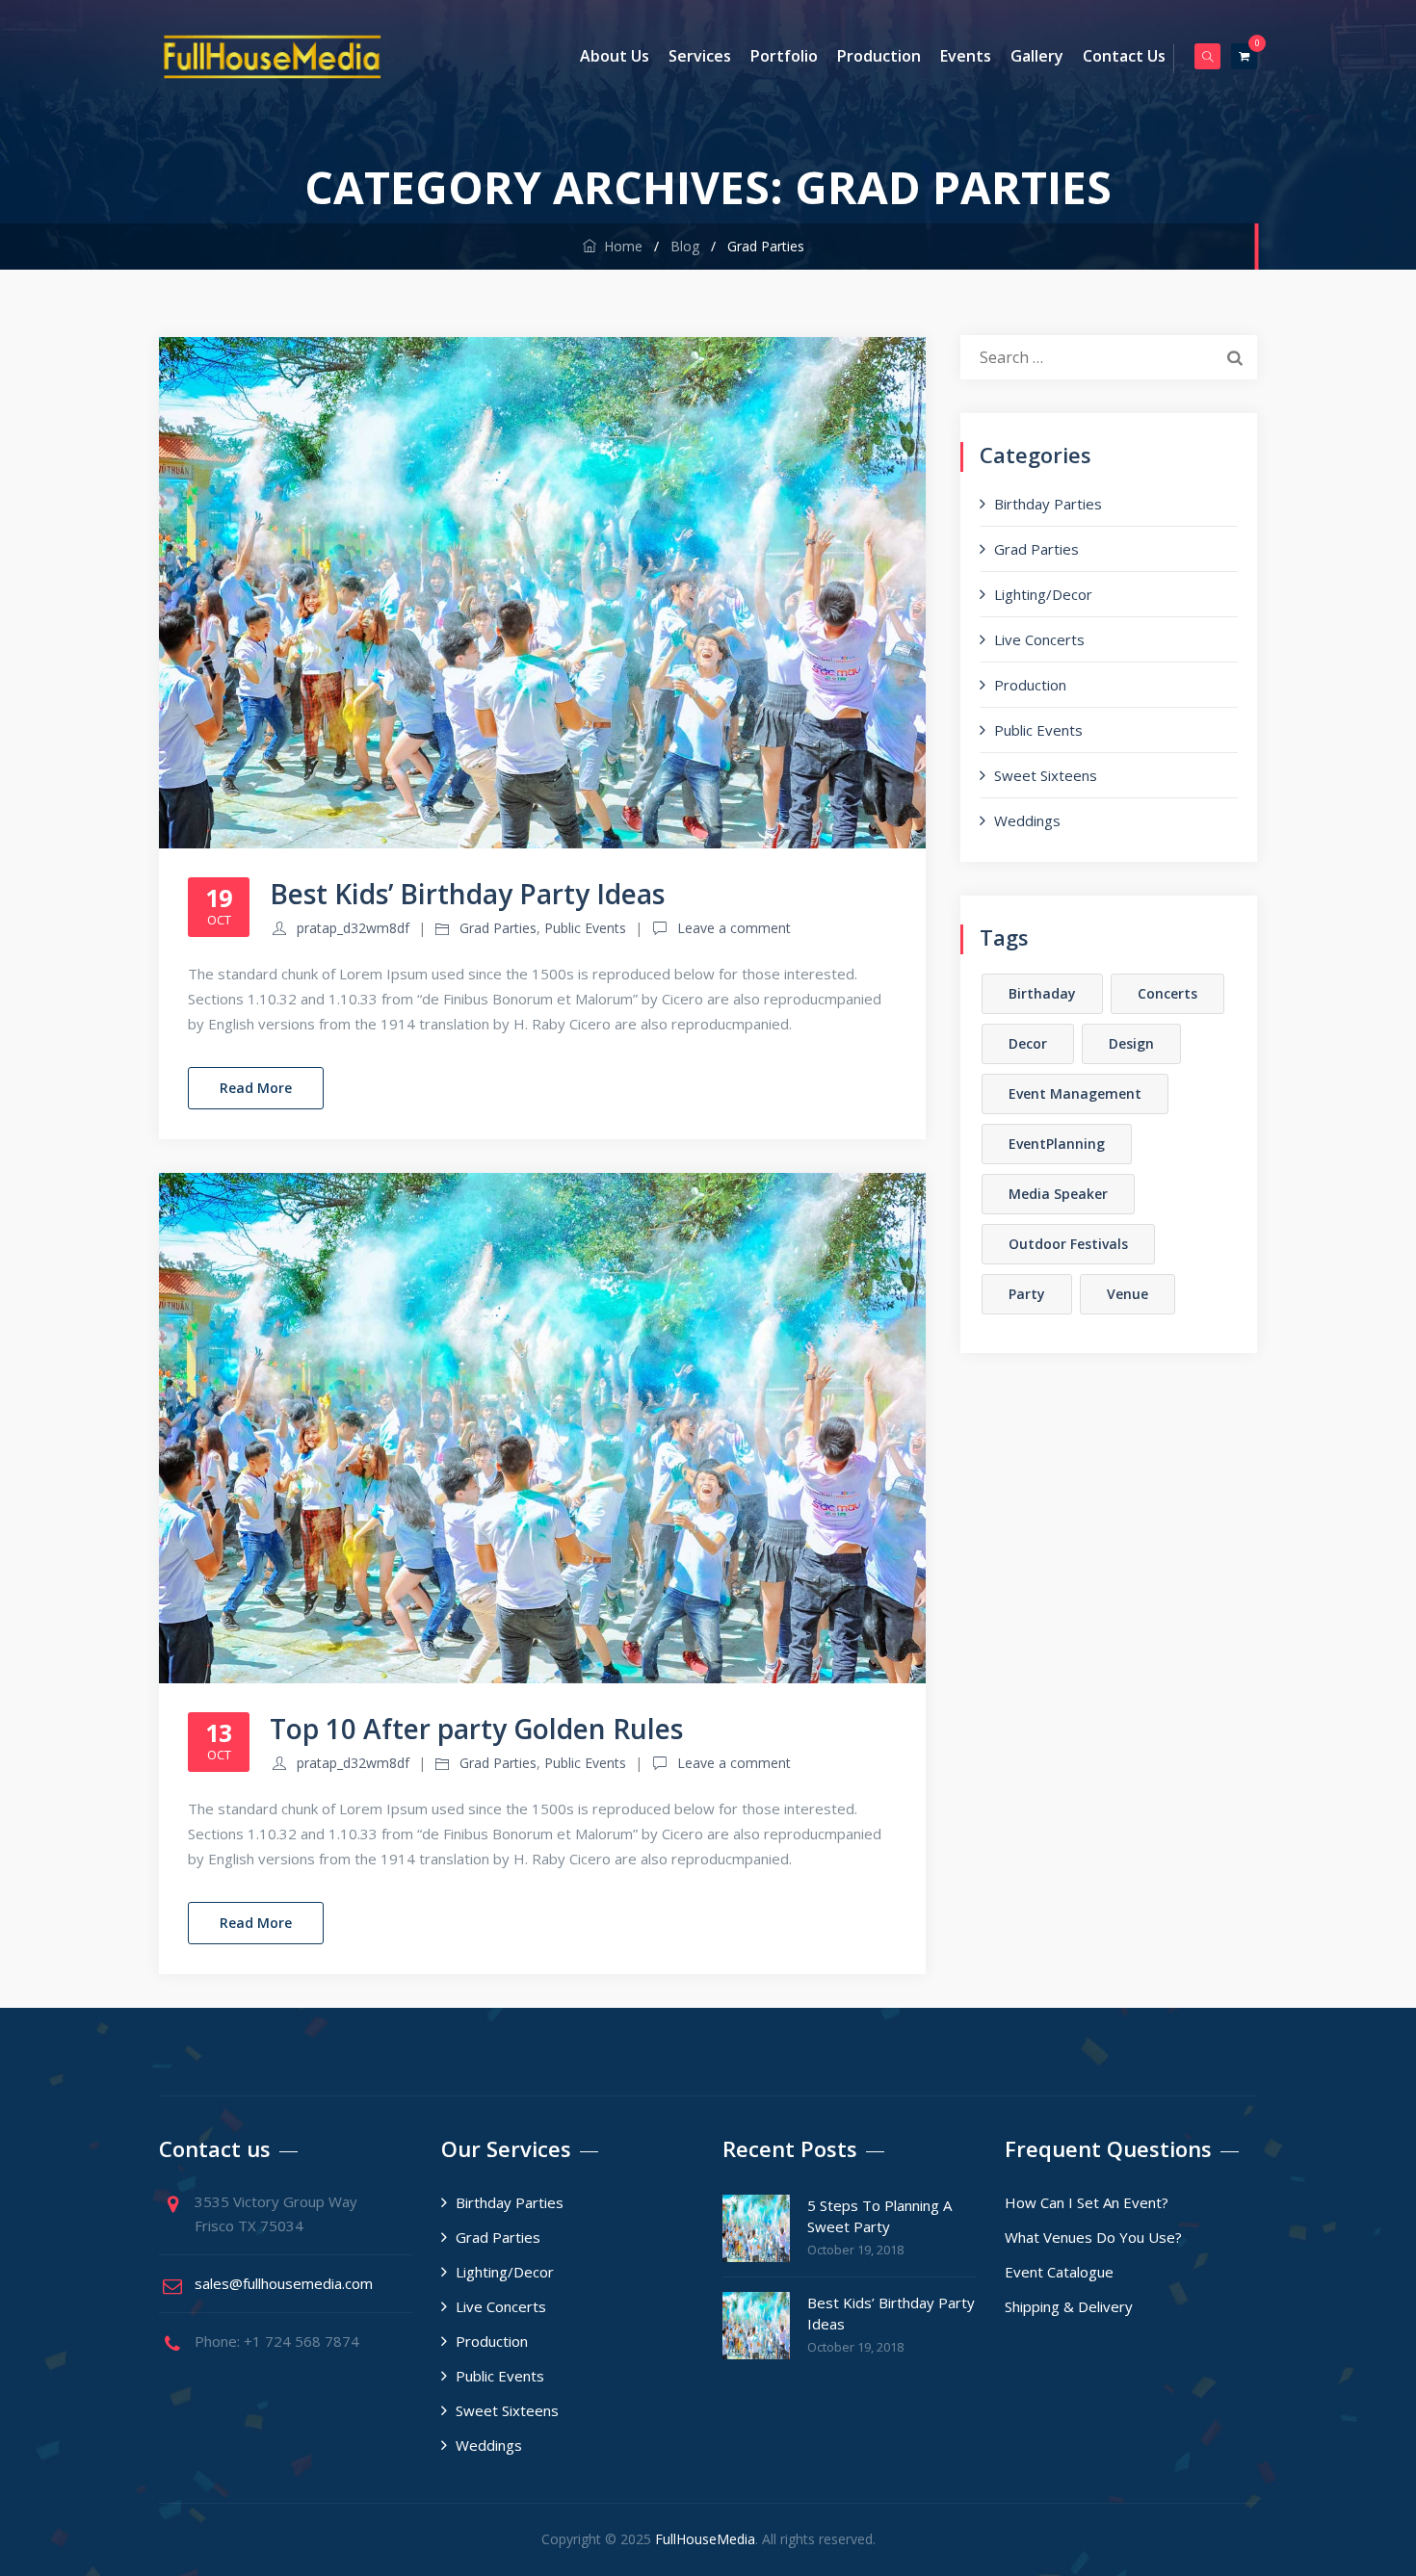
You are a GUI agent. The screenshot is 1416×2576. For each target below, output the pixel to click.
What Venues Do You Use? (1093, 2237)
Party (1027, 1294)
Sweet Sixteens (1046, 775)
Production (879, 56)
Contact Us (1124, 56)
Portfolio (784, 56)
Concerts (1167, 993)
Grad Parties (498, 928)
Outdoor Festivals (1068, 1244)
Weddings (1027, 820)
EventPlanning (1057, 1144)
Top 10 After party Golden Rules (476, 1729)
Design (1131, 1043)
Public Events (585, 928)
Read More (256, 1088)
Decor (1028, 1043)
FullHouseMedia (705, 2539)
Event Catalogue (1059, 2272)
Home (619, 246)
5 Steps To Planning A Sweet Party (879, 2216)
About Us (615, 56)
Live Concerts (1039, 639)
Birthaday (1042, 993)
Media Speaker (1058, 1194)
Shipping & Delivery (1069, 2306)
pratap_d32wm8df (353, 928)
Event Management (1075, 1093)
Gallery (1037, 56)
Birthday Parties (1048, 504)
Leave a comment (734, 928)
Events (966, 56)
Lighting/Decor (1043, 594)
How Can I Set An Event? (1087, 2202)
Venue (1128, 1294)
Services (700, 56)
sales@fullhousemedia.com (284, 2283)
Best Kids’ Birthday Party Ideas (467, 894)
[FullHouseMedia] (272, 56)
